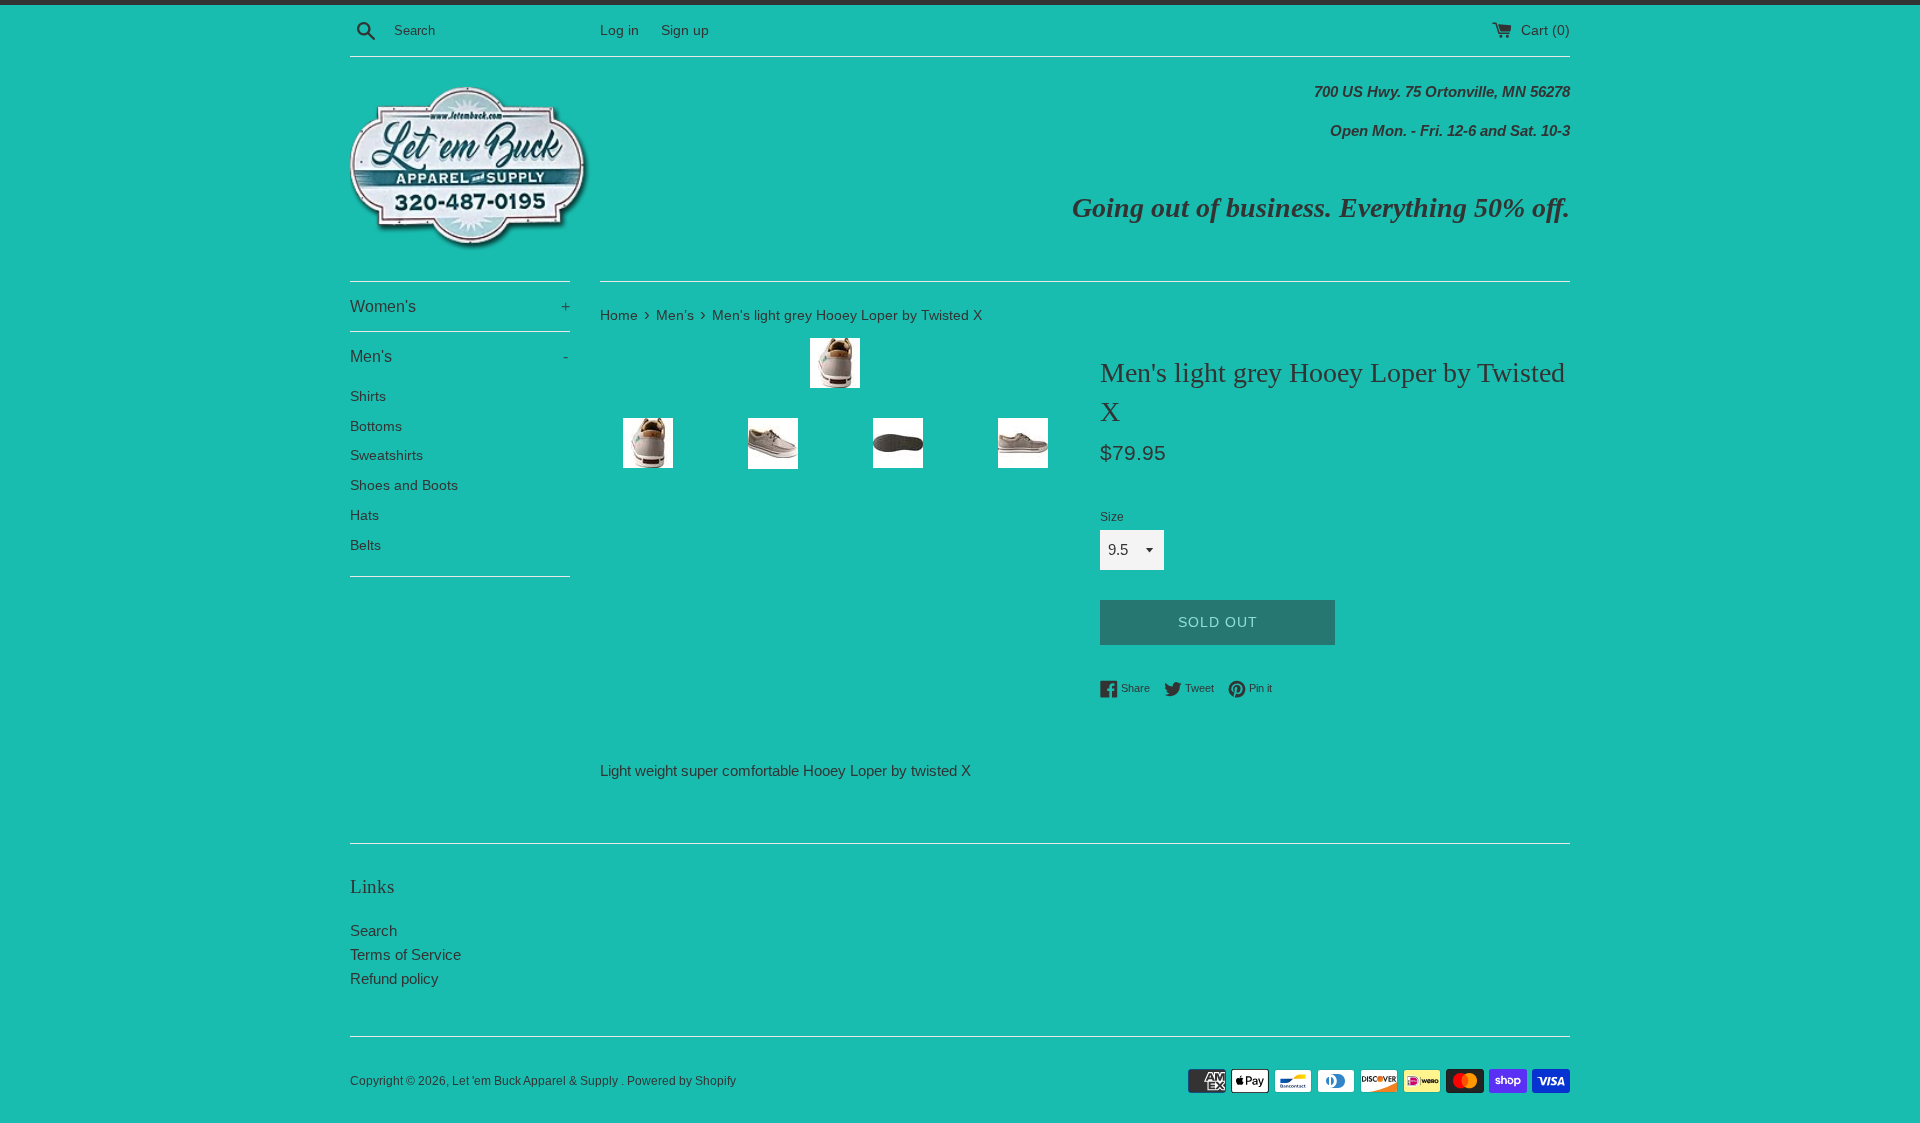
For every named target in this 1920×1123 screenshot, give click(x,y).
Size (1112, 517)
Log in (619, 30)
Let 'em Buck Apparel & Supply (536, 1081)
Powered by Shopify (681, 1081)
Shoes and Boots (404, 485)
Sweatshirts (386, 455)
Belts (365, 545)
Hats (364, 515)
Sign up (685, 30)
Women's (460, 306)
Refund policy (394, 978)
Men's (459, 356)
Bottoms (376, 426)
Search (373, 930)
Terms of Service (405, 954)
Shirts (368, 396)
